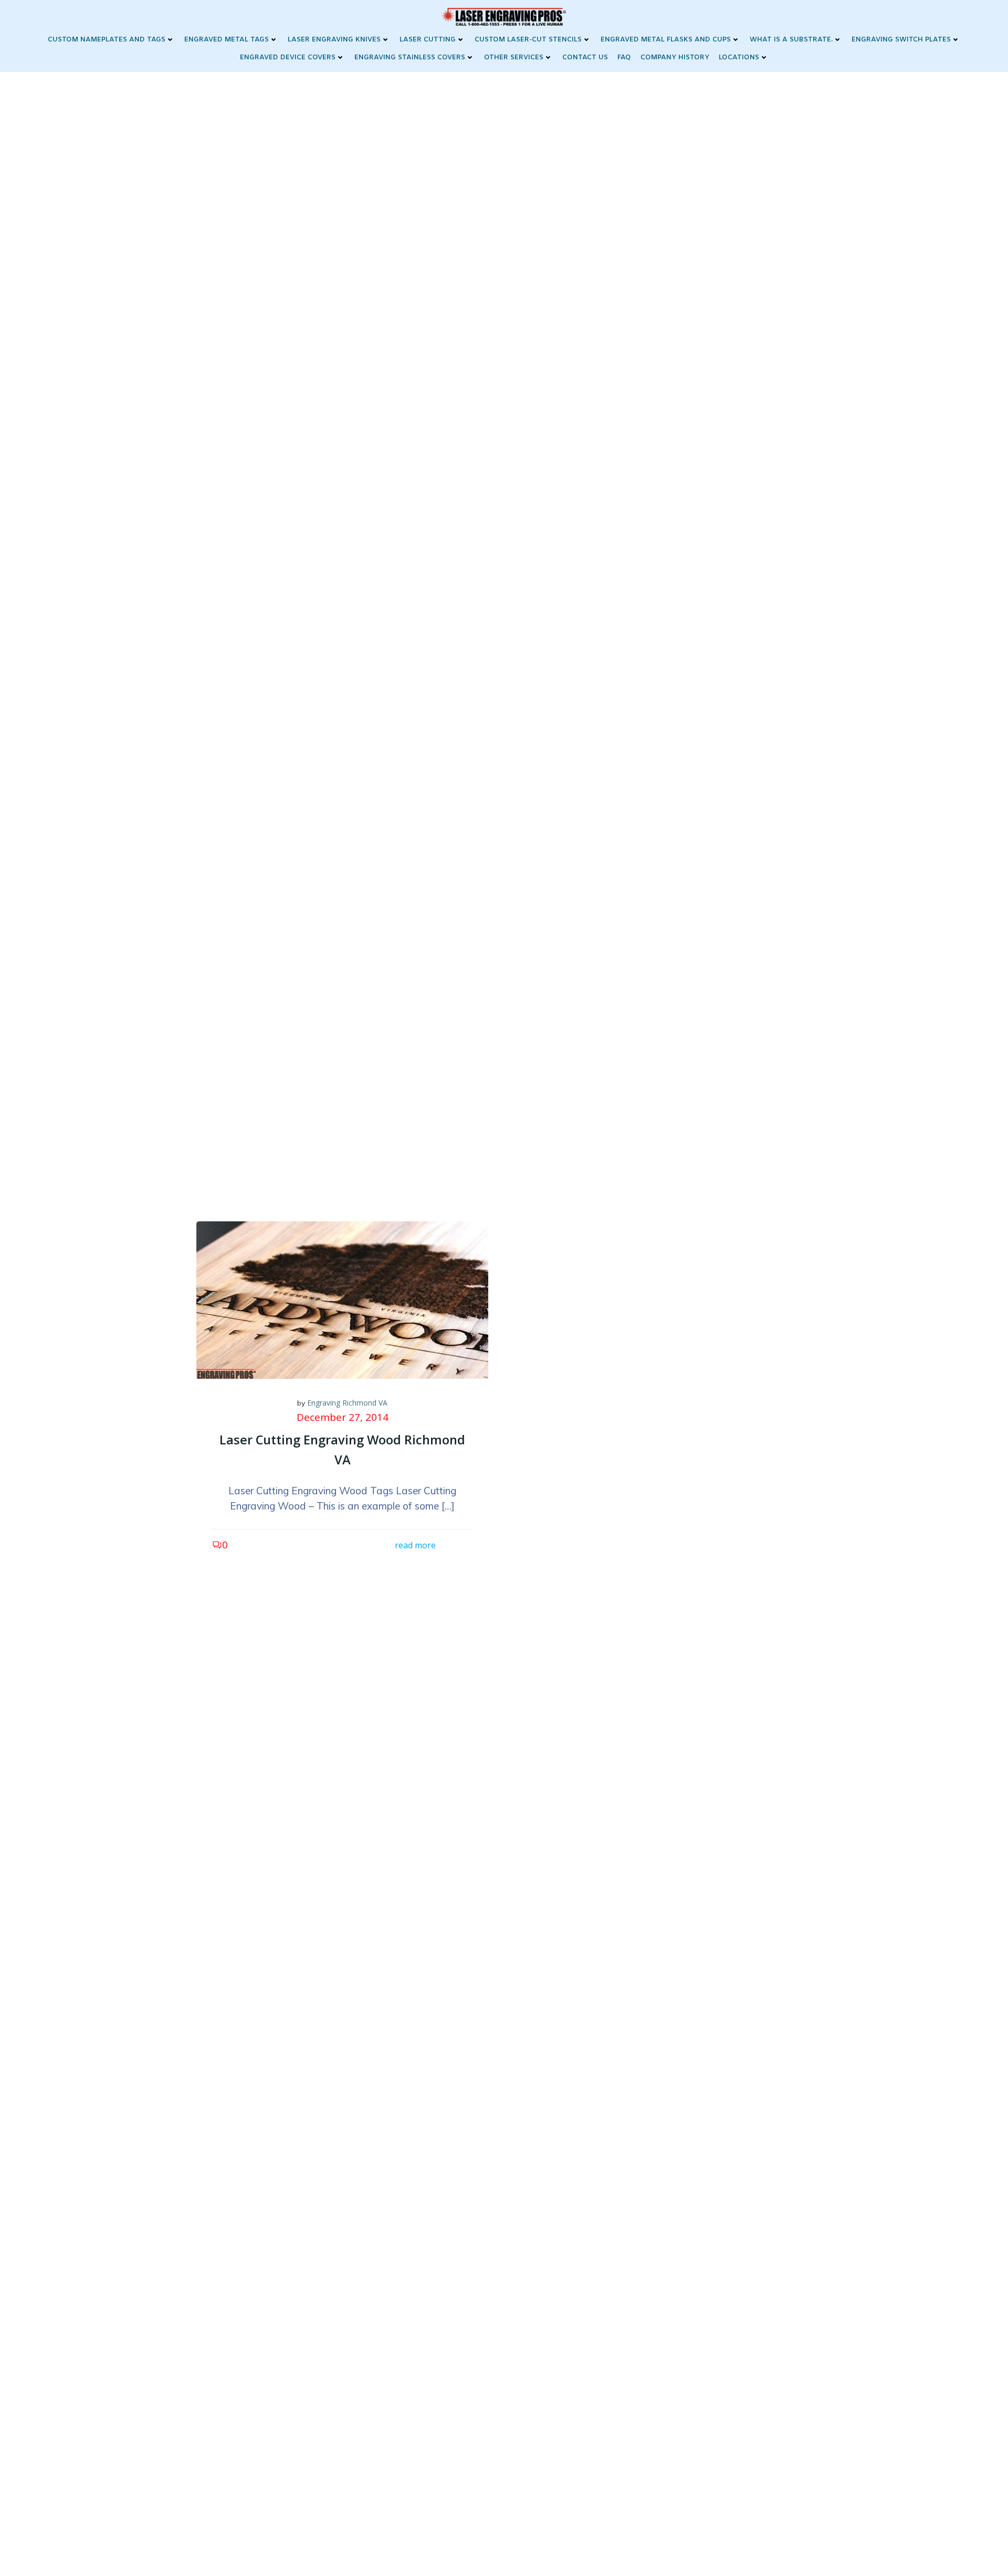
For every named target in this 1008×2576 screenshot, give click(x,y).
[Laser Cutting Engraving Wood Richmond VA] (342, 1299)
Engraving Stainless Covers (410, 57)
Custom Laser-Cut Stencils (528, 40)
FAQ (624, 57)
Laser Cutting (428, 40)
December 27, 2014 (343, 1417)
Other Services (514, 57)
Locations (739, 57)
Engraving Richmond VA (347, 1403)
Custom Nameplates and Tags (107, 40)
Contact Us (585, 57)
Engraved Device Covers (288, 57)
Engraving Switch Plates (901, 40)
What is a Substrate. (791, 40)
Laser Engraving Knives (334, 40)
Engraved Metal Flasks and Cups (666, 40)
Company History (675, 57)
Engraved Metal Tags (227, 40)
